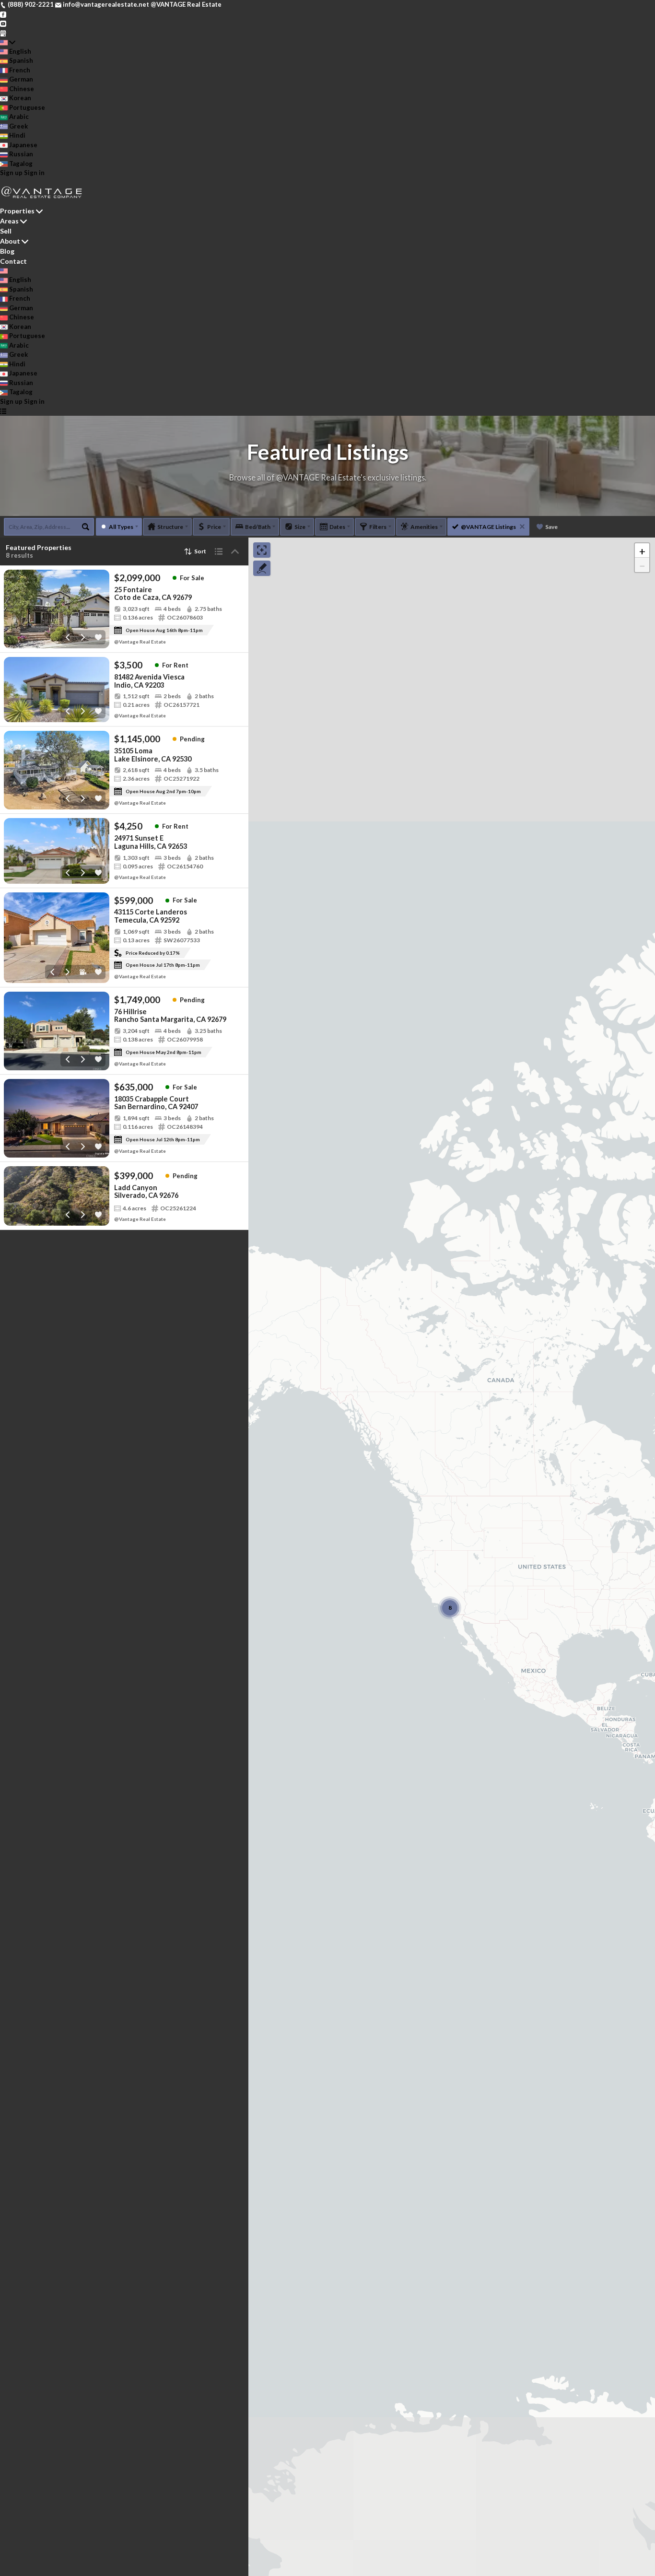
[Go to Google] (3, 33)
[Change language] (8, 42)
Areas (9, 221)
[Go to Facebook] (3, 14)
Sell (6, 231)
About (10, 241)
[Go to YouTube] (3, 23)
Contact (13, 261)
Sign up (11, 173)
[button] (642, 550)
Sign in (34, 173)
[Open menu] (3, 411)
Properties (17, 211)
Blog (7, 251)
